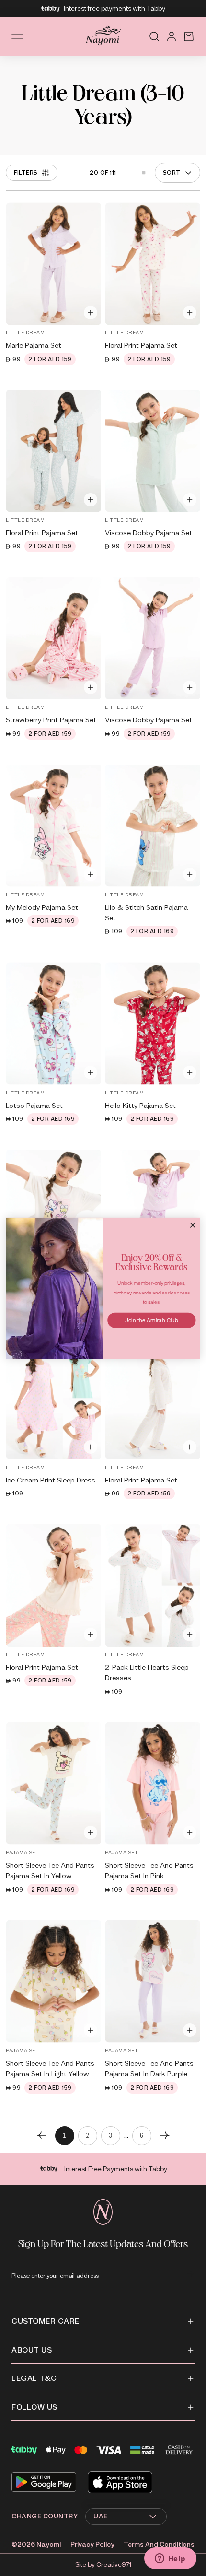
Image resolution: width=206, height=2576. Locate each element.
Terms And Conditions (159, 2545)
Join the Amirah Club (152, 1320)
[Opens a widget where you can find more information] (170, 2559)
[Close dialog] (193, 1225)
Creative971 (114, 2565)
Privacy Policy (92, 2545)
